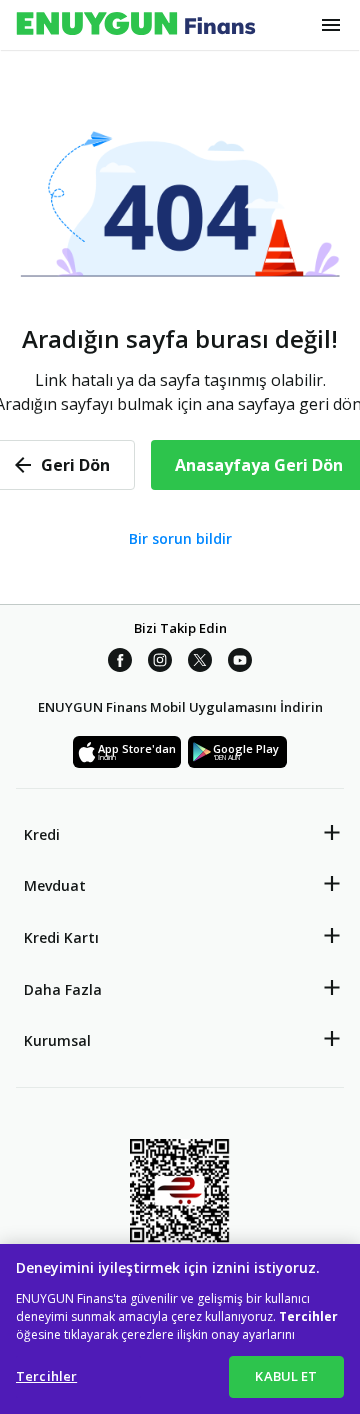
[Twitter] (200, 661)
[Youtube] (240, 661)
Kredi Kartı (61, 937)
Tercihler (46, 1376)
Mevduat (55, 885)
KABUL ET (286, 1376)
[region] (180, 1329)
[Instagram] (160, 661)
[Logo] (136, 25)
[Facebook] (120, 661)
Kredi (42, 834)
